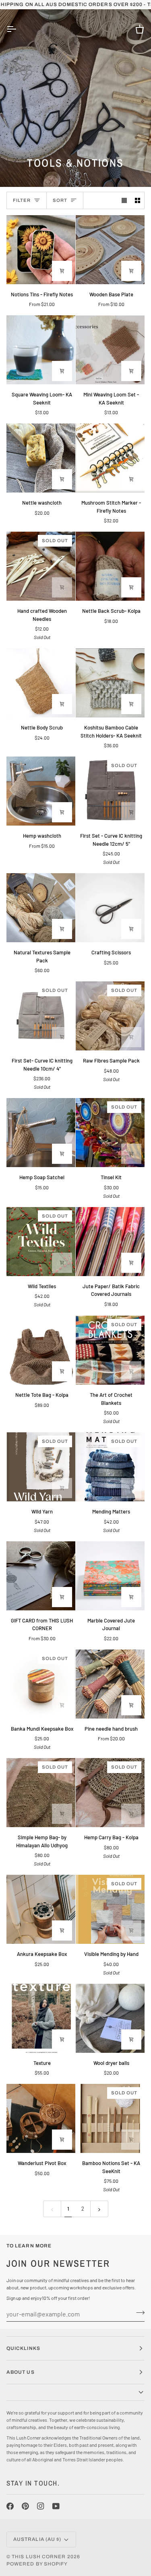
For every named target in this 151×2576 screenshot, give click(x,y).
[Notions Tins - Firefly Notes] (41, 250)
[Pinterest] (25, 2506)
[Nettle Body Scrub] (41, 683)
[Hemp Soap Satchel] (41, 1133)
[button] (75, 2393)
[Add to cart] (62, 371)
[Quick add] (62, 812)
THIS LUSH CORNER (39, 2557)
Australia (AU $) (37, 2539)
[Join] (138, 2313)
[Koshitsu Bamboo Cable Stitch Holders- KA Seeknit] (110, 683)
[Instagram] (41, 2506)
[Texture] (41, 2018)
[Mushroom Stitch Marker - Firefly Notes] (110, 458)
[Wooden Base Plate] (110, 250)
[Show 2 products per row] (138, 200)
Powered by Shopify (37, 2564)
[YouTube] (56, 2506)
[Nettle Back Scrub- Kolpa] (110, 566)
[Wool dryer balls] (110, 2018)
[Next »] (99, 2209)
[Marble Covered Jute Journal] (110, 1576)
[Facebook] (10, 2506)
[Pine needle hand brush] (110, 1684)
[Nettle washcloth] (41, 458)
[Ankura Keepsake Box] (41, 1909)
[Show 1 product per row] (124, 200)
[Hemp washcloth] (41, 791)
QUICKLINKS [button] (23, 2348)
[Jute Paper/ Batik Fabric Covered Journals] (110, 1242)
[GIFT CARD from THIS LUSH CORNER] (41, 1576)
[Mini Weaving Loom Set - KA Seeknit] (110, 350)
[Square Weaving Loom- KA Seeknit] (41, 350)
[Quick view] (62, 271)
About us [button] (21, 2372)
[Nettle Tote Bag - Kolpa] (41, 1350)
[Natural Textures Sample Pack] (41, 908)
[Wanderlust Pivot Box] (41, 2118)
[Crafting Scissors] (110, 908)
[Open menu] (19, 29)
